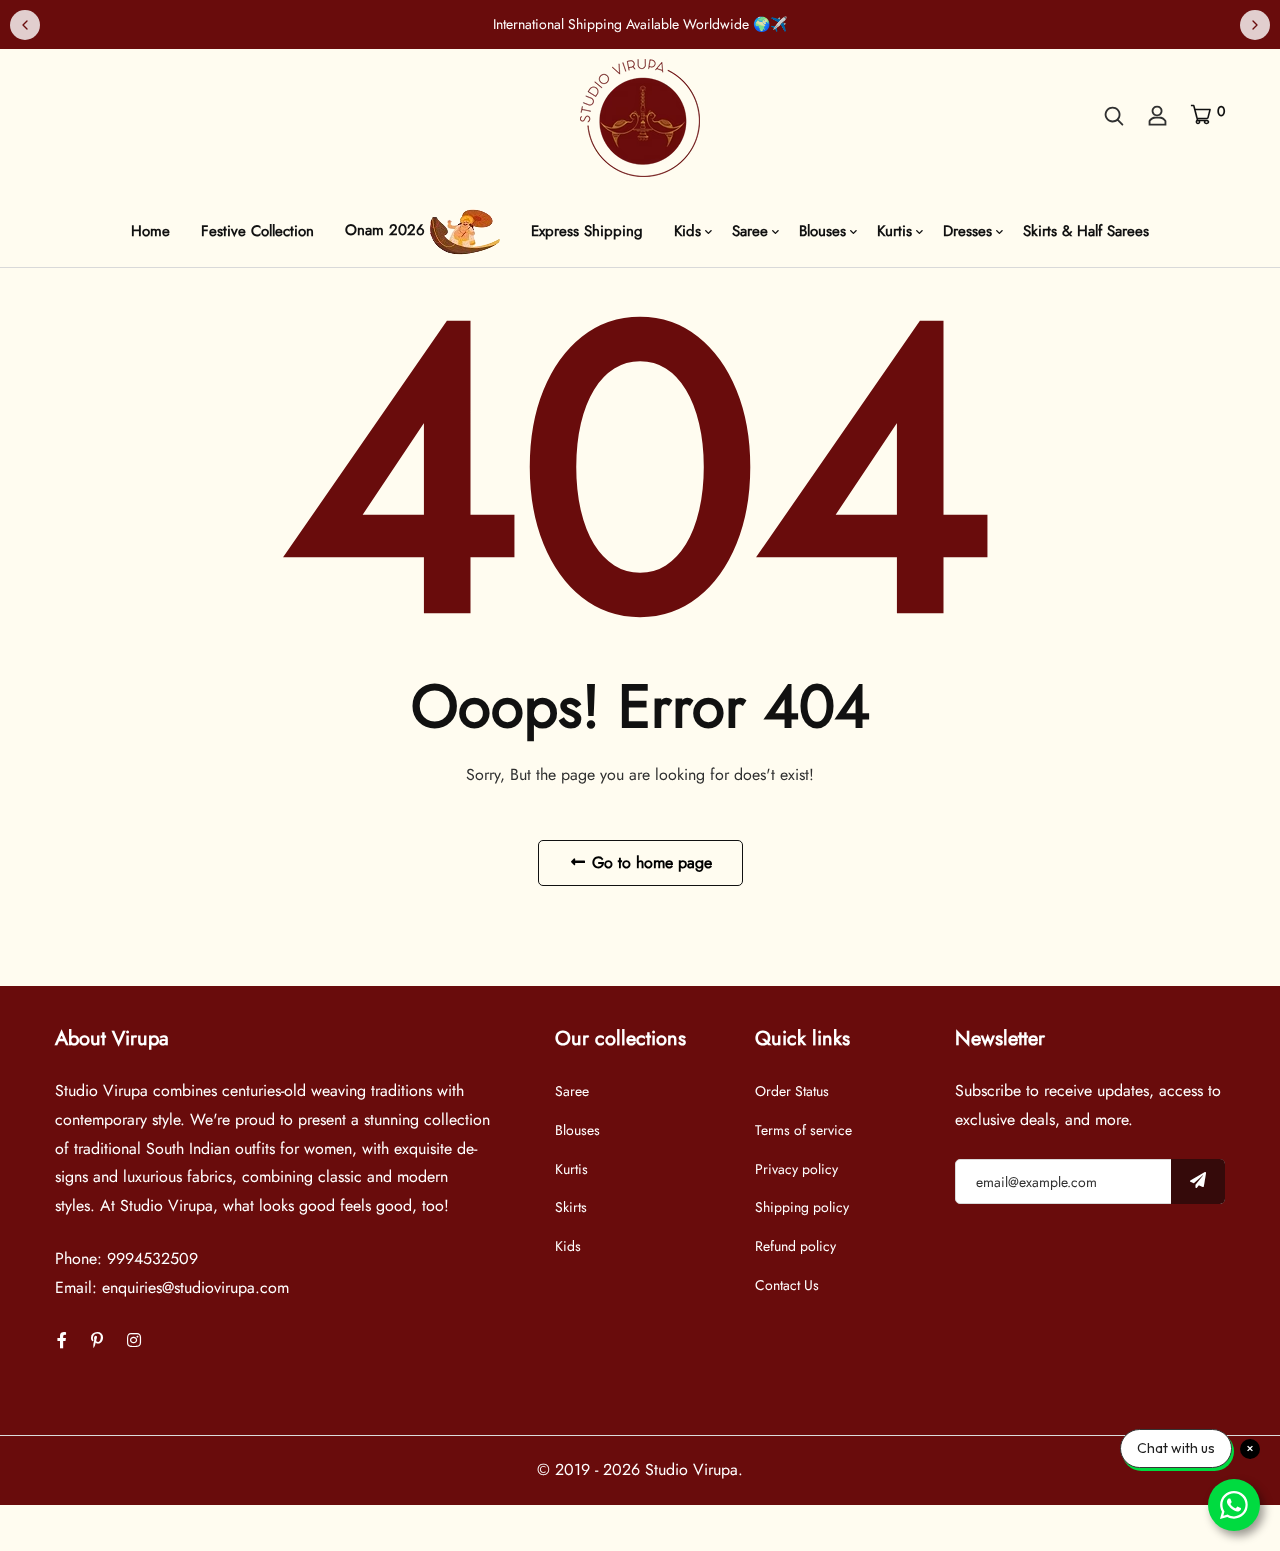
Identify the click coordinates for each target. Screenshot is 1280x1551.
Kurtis (894, 231)
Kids (687, 231)
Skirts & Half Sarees (1086, 231)
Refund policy (795, 1246)
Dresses (967, 231)
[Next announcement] (1255, 25)
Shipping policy (802, 1207)
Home (150, 231)
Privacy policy (796, 1169)
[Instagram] (134, 1340)
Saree (750, 231)
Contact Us (787, 1285)
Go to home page (649, 862)
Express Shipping (587, 231)
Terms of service (803, 1130)
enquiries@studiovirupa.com (195, 1287)
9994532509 (152, 1258)
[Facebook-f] (62, 1340)
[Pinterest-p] (97, 1340)
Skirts (571, 1207)
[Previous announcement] (25, 25)
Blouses (822, 231)
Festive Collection (257, 231)
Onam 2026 (387, 231)
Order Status (792, 1091)
